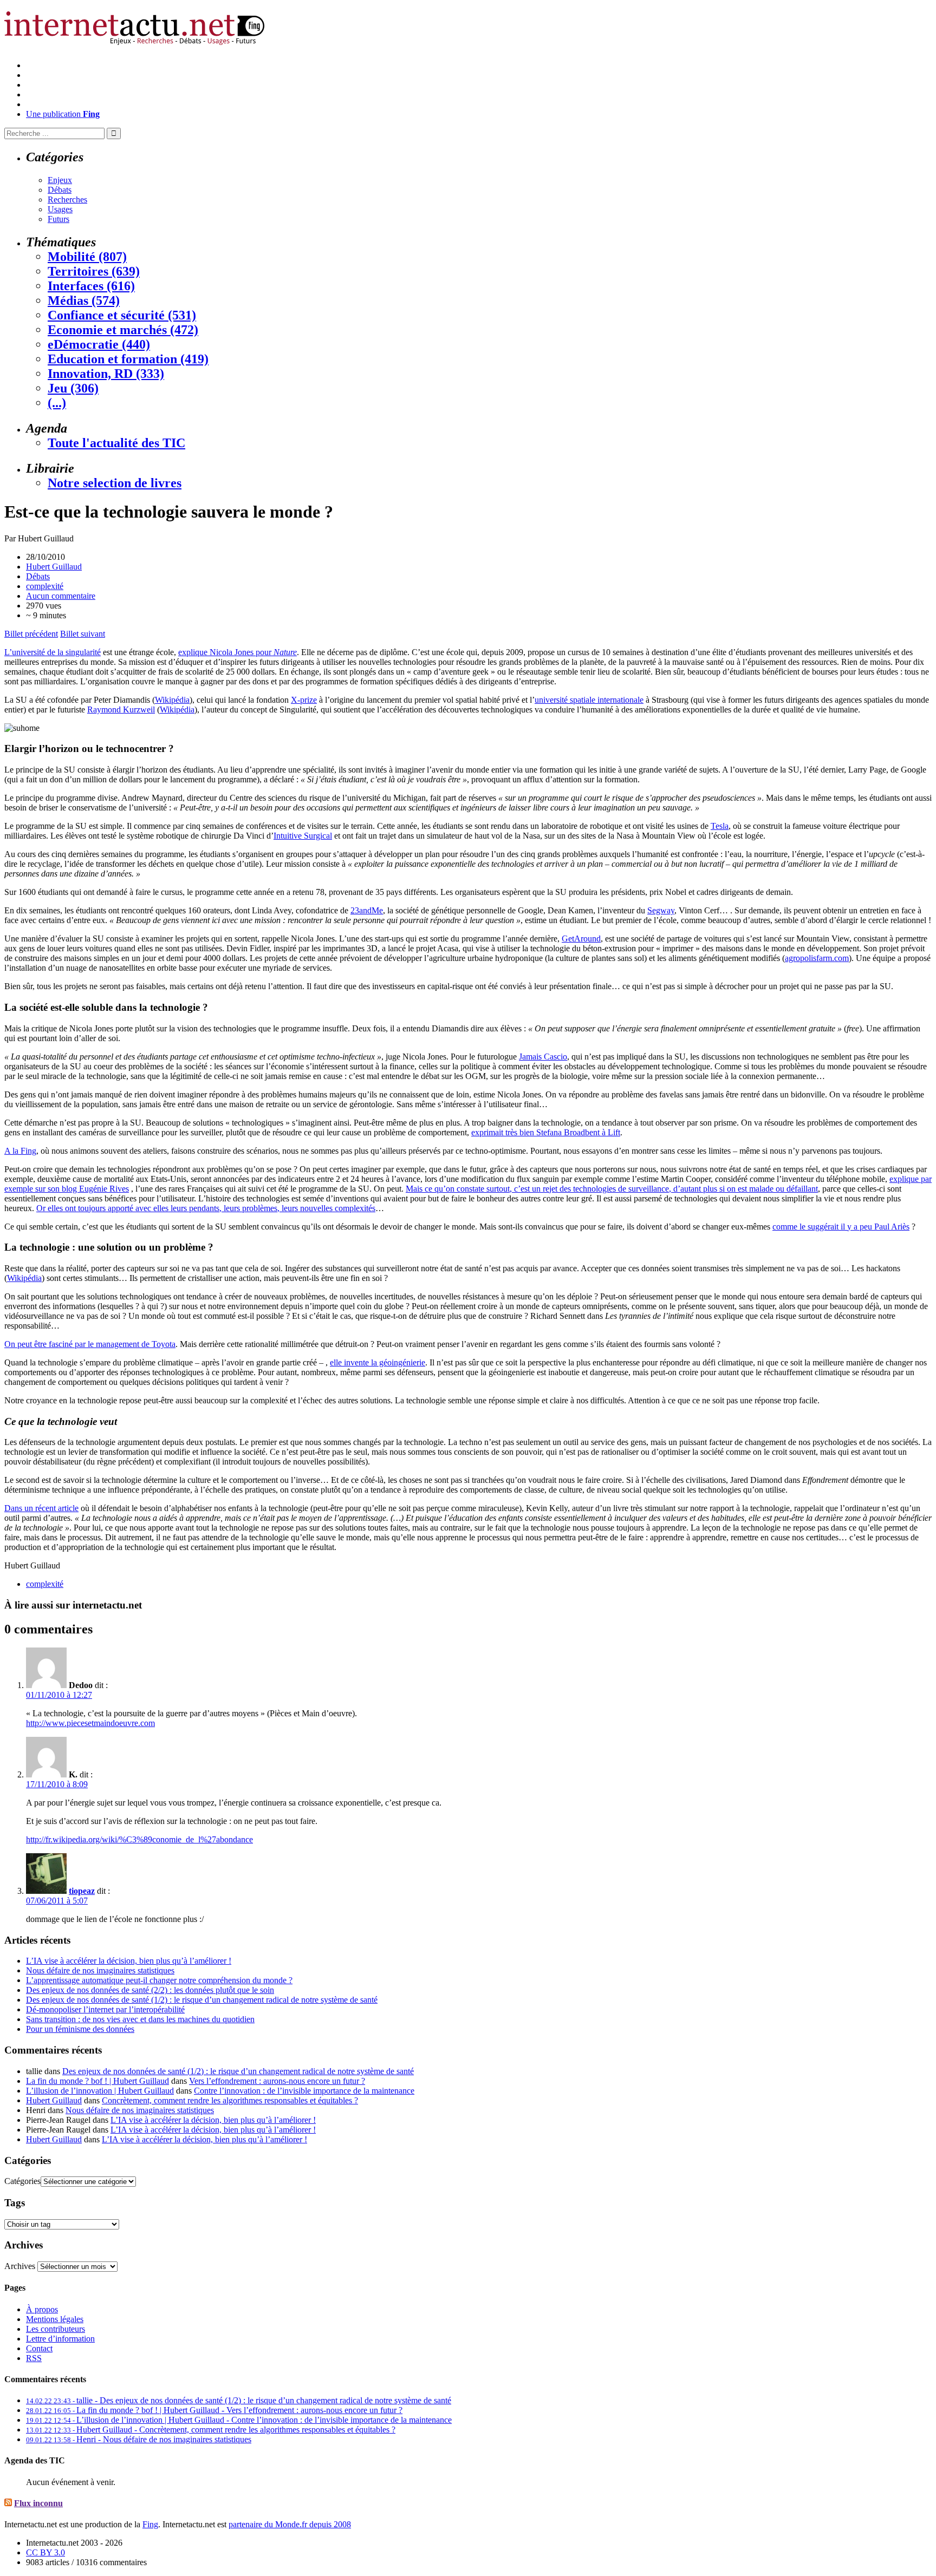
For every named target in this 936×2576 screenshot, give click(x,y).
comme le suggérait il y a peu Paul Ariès (841, 1227)
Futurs (58, 219)
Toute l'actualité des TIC (116, 443)
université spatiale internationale (589, 700)
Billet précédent (31, 634)
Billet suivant (83, 634)
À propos (42, 2309)
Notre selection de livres (115, 483)
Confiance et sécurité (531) (122, 315)
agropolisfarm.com (817, 958)
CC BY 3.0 (45, 2552)
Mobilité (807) (87, 257)
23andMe (367, 910)
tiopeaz (82, 1891)
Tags (15, 2203)
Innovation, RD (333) (106, 374)
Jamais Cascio (543, 1057)
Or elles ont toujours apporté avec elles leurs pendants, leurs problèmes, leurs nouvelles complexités (206, 1208)
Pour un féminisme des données (80, 2029)
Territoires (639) (94, 271)
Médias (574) (84, 300)
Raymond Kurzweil (121, 710)
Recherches (67, 200)
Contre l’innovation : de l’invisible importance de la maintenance (304, 2091)
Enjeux (60, 180)
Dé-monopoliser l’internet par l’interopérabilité (105, 2009)
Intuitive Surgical (303, 836)
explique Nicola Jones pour (238, 652)
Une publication (63, 114)
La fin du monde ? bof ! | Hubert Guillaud (97, 2081)
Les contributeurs (56, 2329)
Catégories (22, 2181)
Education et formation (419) (128, 359)
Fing (150, 2524)
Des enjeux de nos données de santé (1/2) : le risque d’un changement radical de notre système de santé (202, 2000)
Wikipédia (172, 700)
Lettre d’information (60, 2339)
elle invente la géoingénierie (378, 1362)
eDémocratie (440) (99, 344)
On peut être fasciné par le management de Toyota (90, 1344)
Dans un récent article (41, 1508)
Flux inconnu (38, 2503)
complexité (45, 586)
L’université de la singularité (53, 652)
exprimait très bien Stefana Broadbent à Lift (546, 1132)
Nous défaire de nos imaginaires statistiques (100, 1970)
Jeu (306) (73, 388)
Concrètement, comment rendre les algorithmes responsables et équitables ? (230, 2100)
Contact (39, 2348)
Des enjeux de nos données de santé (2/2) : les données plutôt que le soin (150, 1990)
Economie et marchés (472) (123, 330)
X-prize (304, 700)
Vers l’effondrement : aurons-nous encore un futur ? (277, 2081)
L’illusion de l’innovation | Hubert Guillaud (100, 2091)
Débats (60, 190)
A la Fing (20, 1151)
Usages (60, 209)
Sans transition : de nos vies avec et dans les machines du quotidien (140, 2019)
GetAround (581, 939)
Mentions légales (55, 2319)
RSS (34, 2358)
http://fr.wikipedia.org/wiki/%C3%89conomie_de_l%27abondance (139, 1839)
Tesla (720, 826)
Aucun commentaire (61, 596)
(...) (57, 403)
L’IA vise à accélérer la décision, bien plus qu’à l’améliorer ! (129, 1961)
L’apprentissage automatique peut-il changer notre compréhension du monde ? (159, 1980)
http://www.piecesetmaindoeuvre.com (90, 1723)
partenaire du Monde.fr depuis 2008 (290, 2524)
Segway (661, 910)
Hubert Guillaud (54, 567)
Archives (20, 2266)
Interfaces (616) (91, 286)
